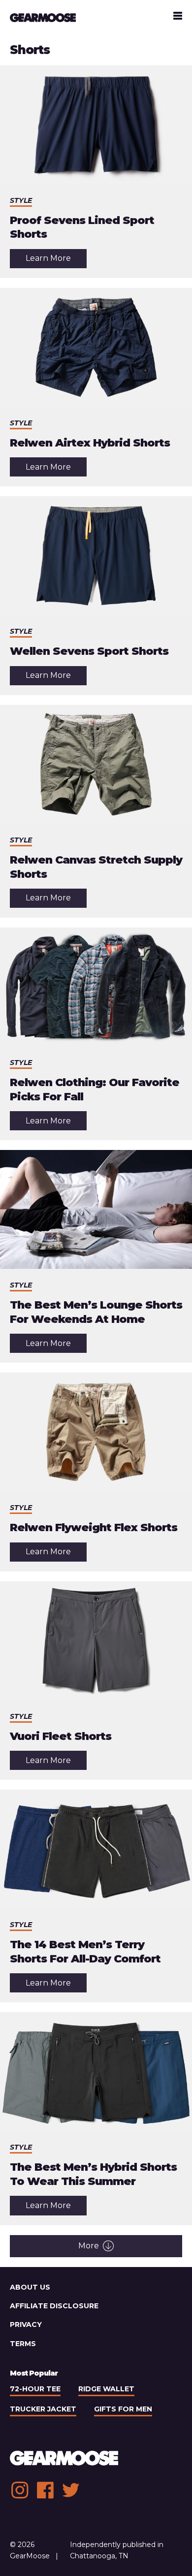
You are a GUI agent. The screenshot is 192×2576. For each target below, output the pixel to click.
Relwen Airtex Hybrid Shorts (90, 443)
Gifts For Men (123, 2409)
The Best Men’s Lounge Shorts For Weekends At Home (96, 1312)
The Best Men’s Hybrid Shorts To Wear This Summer (93, 2174)
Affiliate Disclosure (54, 2306)
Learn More (56, 261)
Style (21, 200)
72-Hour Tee (35, 2389)
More (89, 2246)
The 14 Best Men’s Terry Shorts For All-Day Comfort (85, 1952)
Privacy (26, 2324)
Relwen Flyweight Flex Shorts (94, 1527)
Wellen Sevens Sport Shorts (89, 651)
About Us (30, 2287)
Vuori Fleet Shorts (61, 1736)
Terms (23, 2344)
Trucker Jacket (43, 2409)
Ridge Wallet (106, 2389)
